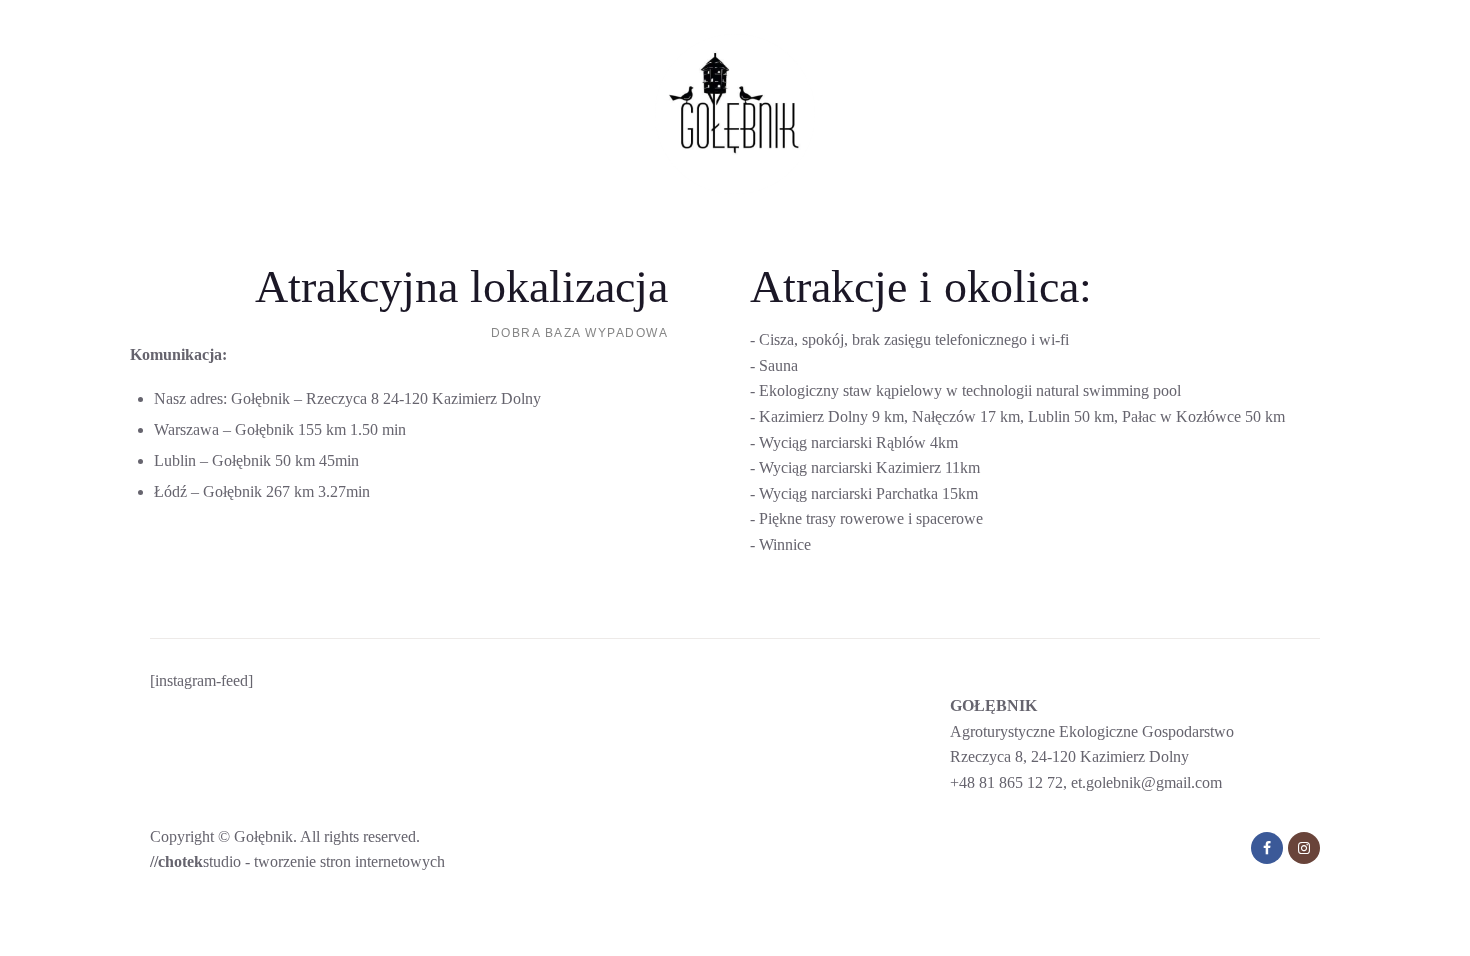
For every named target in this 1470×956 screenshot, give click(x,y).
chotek (180, 861)
